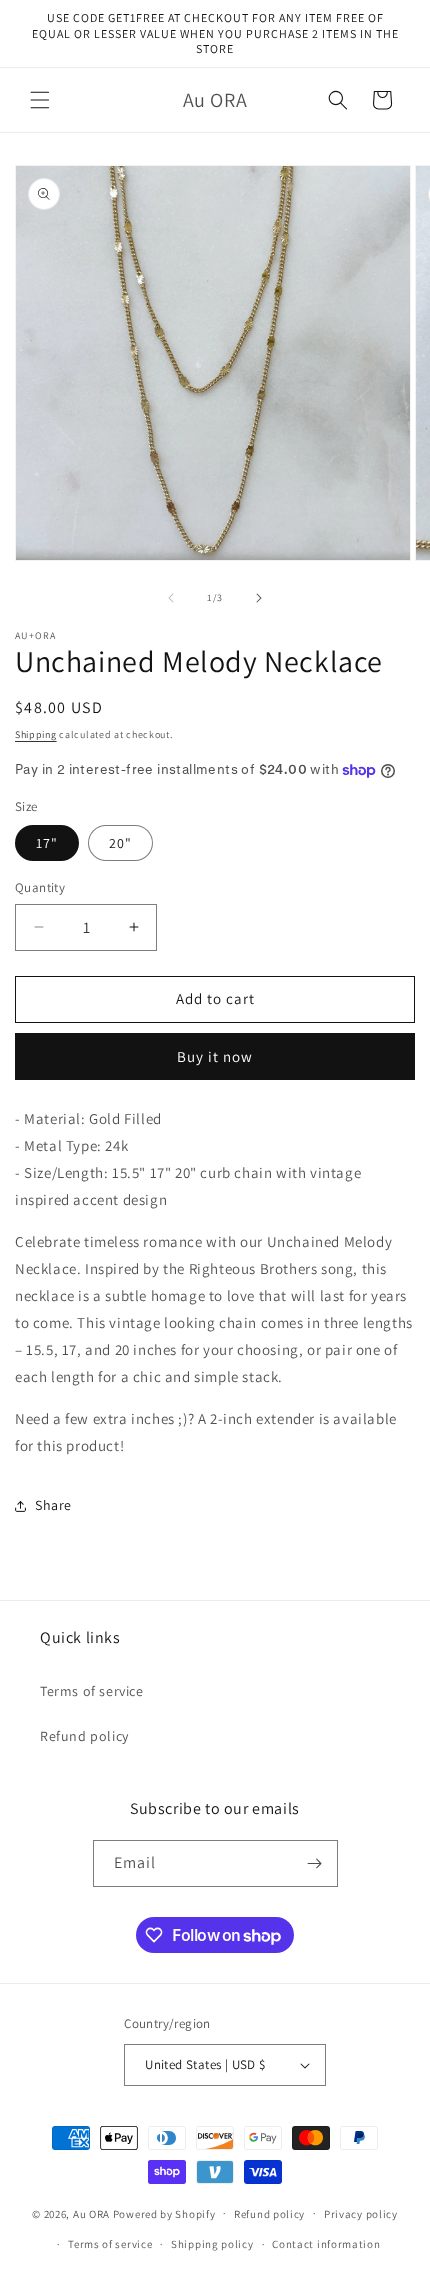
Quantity (40, 887)
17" (47, 843)
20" (120, 843)
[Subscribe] (315, 1863)
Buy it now (215, 1056)
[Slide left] (171, 598)
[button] (40, 100)
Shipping (36, 734)
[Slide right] (259, 598)
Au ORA (91, 2213)
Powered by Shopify (164, 2213)
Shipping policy (212, 2244)
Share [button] (53, 1505)
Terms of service (92, 1691)
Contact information (326, 2244)
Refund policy (84, 1736)
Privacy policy (361, 2214)
